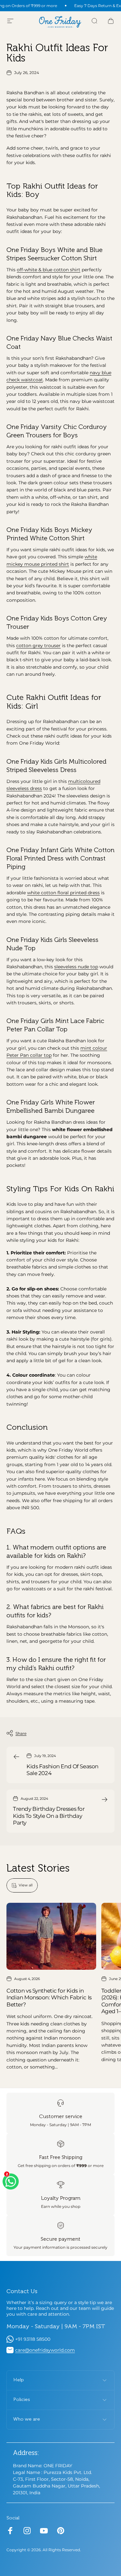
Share (21, 1733)
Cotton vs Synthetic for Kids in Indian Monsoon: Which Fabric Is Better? (49, 1997)
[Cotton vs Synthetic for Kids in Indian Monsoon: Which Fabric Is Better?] (51, 1936)
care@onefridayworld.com (45, 2350)
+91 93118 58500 (33, 2339)
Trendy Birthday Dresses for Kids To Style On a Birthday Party (49, 1816)
